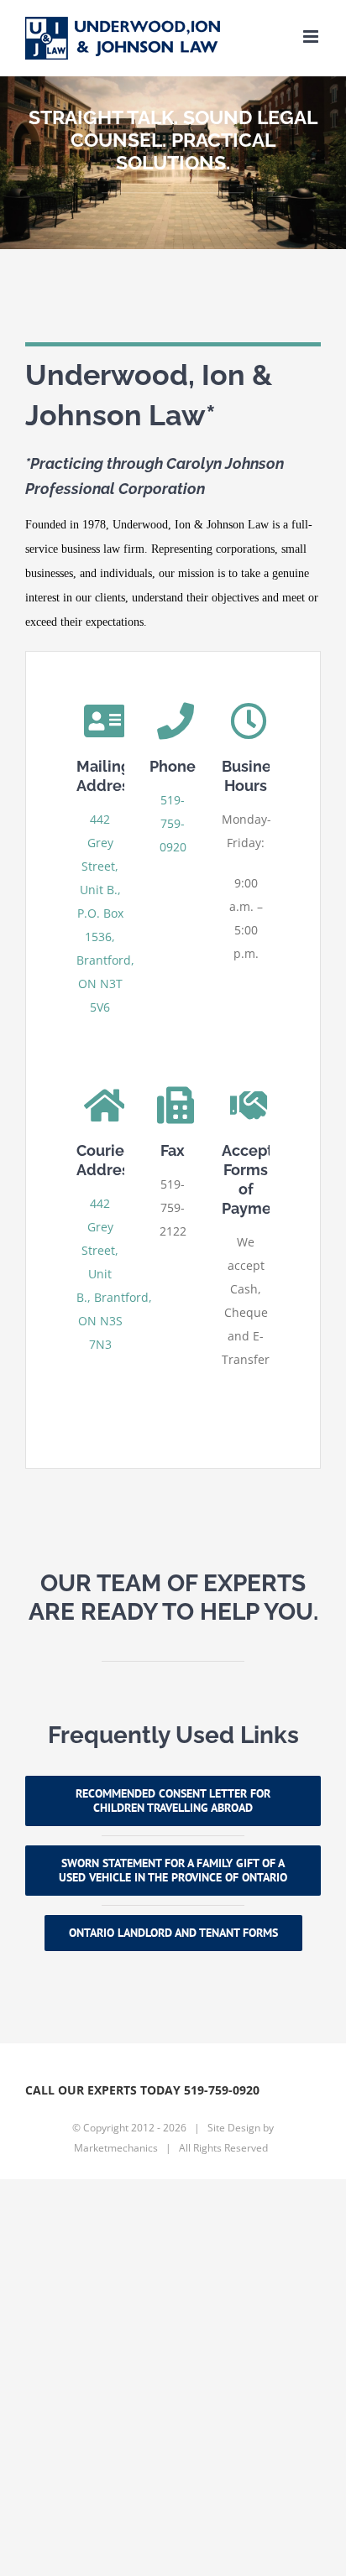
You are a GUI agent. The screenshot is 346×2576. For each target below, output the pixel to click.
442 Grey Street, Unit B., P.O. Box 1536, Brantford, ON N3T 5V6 (105, 913)
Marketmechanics (116, 2148)
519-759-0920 (173, 823)
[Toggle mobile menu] (312, 36)
